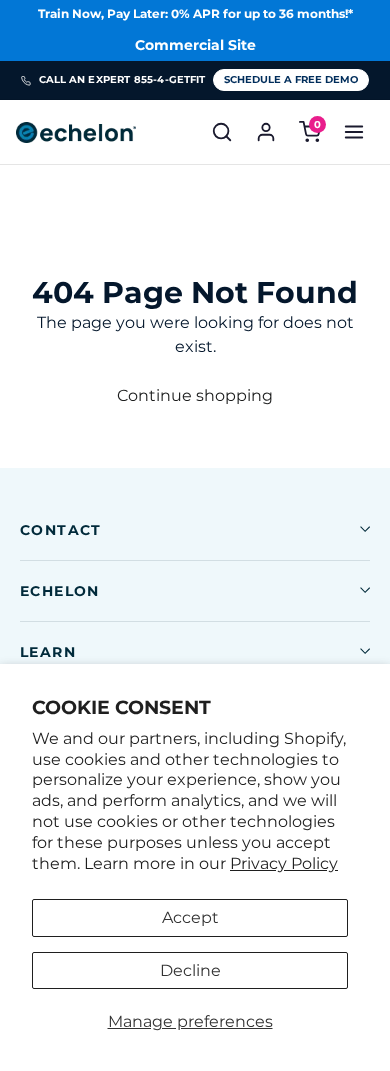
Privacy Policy (284, 863)
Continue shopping (195, 395)
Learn (48, 652)
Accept (190, 917)
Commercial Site (195, 45)
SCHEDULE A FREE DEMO (291, 79)
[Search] (222, 132)
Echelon (60, 591)
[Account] (266, 132)
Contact (61, 530)
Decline (190, 970)
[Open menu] (354, 132)
